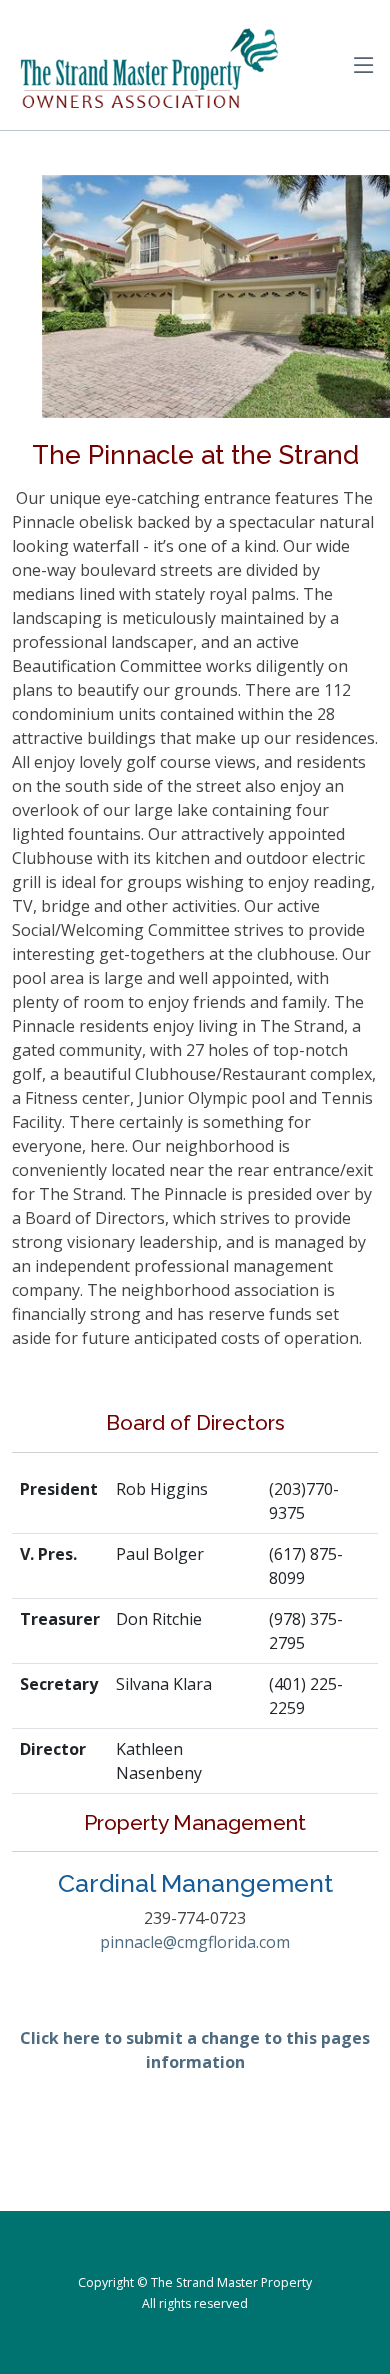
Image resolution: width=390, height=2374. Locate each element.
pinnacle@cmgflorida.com (195, 1942)
